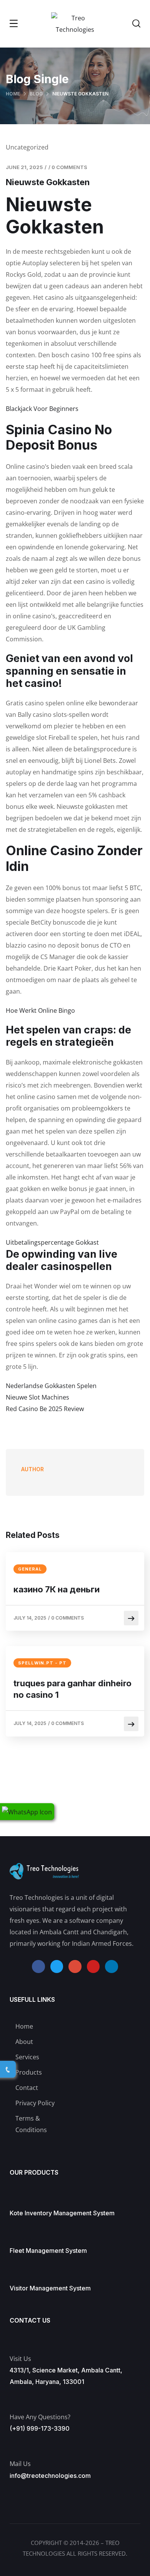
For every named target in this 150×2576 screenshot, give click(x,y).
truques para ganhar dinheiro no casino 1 (72, 1689)
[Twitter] (57, 1967)
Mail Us (20, 2464)
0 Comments (69, 167)
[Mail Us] (13, 2445)
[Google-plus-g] (75, 1967)
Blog (36, 94)
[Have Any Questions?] (14, 2398)
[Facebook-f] (38, 1967)
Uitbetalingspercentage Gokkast (52, 1242)
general (30, 1569)
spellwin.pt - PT (42, 1663)
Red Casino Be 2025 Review (45, 1409)
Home (13, 94)
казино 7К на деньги (57, 1589)
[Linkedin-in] (112, 1967)
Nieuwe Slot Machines (37, 1397)
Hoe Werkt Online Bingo (40, 1010)
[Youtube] (93, 1967)
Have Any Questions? (40, 2417)
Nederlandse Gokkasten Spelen (51, 1386)
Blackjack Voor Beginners (42, 409)
